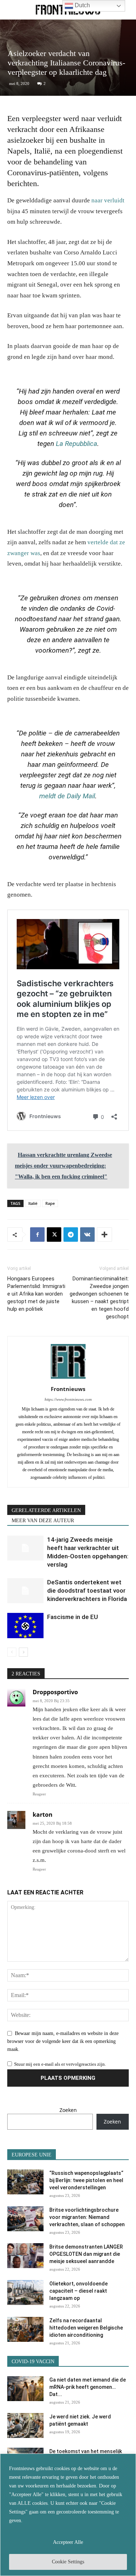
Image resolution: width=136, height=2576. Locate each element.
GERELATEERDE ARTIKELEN (46, 1510)
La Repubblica (77, 444)
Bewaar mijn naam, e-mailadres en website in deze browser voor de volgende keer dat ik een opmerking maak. (63, 2042)
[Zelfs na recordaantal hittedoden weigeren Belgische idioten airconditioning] (25, 2329)
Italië (33, 1203)
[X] (54, 1235)
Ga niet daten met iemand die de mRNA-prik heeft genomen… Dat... (88, 2387)
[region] (68, 2515)
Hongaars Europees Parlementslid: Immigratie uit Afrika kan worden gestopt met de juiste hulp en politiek (36, 1294)
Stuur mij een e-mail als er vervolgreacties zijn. (60, 2064)
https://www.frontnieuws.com (68, 1399)
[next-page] (23, 1652)
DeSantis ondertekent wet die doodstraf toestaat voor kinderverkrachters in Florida (87, 1590)
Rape (50, 1203)
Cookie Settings (68, 2562)
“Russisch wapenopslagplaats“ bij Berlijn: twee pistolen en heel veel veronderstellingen (86, 2180)
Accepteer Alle (68, 2542)
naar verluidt (108, 200)
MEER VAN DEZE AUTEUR (43, 1521)
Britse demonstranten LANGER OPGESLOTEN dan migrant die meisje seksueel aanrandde (86, 2254)
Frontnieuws (68, 1389)
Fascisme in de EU (73, 1617)
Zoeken (68, 2110)
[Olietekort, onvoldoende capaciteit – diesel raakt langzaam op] (25, 2292)
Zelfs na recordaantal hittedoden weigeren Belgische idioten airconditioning (86, 2328)
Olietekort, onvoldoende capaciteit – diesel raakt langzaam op (79, 2291)
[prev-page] (12, 1652)
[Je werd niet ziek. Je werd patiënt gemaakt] (25, 2425)
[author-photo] (68, 1379)
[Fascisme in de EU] (25, 1625)
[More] (104, 1235)
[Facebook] (37, 1235)
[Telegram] (71, 1235)
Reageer (39, 1794)
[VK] (87, 1235)
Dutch (82, 5)
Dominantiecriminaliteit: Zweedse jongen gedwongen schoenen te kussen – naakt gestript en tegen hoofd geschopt (99, 1298)
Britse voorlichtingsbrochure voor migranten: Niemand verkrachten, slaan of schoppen (87, 2217)
